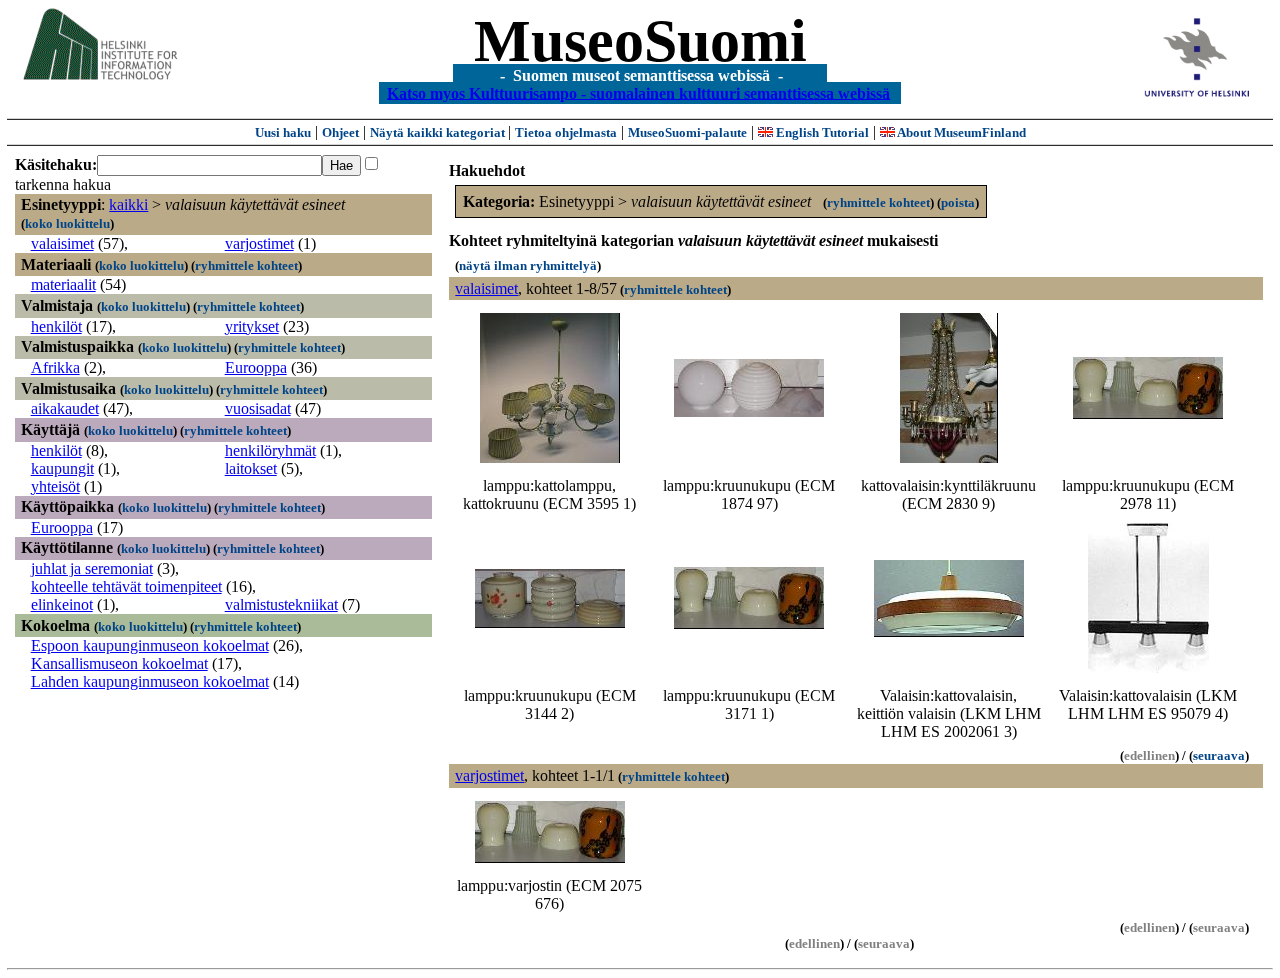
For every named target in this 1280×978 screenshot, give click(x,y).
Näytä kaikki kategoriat (439, 132)
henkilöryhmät (270, 450)
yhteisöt (55, 486)
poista (958, 202)
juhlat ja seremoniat (92, 568)
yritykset (252, 326)
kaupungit (62, 468)
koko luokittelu (67, 223)
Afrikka (55, 367)
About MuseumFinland (960, 132)
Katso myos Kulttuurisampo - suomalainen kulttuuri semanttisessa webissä (638, 92)
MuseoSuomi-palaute (687, 132)
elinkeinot (62, 604)
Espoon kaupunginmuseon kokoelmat (150, 645)
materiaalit (63, 284)
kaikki (128, 204)
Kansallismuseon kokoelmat (119, 663)
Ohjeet (340, 132)
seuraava (1219, 755)
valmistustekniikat (281, 604)
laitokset (251, 468)
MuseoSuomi (640, 41)
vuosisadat (258, 408)
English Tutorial (821, 132)
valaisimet (62, 243)
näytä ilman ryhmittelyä (528, 265)
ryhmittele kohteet (246, 265)
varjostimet (259, 243)
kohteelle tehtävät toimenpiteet (126, 586)
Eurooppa (256, 367)
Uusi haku (283, 132)
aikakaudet (65, 408)
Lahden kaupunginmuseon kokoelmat (150, 681)
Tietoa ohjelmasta (566, 132)
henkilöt (56, 326)
